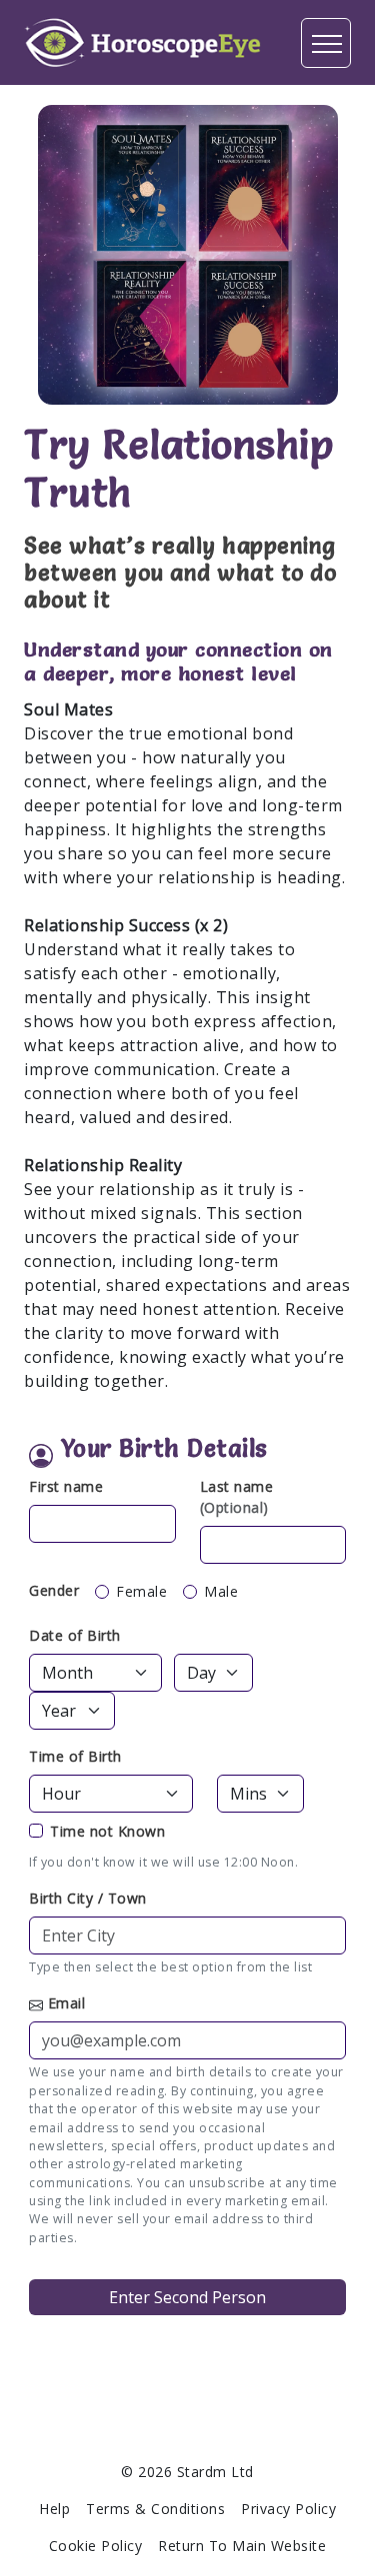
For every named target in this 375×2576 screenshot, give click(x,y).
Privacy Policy (288, 2509)
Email (67, 2003)
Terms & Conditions (155, 2509)
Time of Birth (75, 1756)
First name (66, 1486)
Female (141, 1591)
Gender (54, 1590)
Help (54, 2509)
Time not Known (107, 1831)
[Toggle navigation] (326, 43)
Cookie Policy (96, 2546)
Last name (237, 1497)
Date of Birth (75, 1635)
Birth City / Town (88, 1898)
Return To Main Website (242, 2546)
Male (221, 1591)
